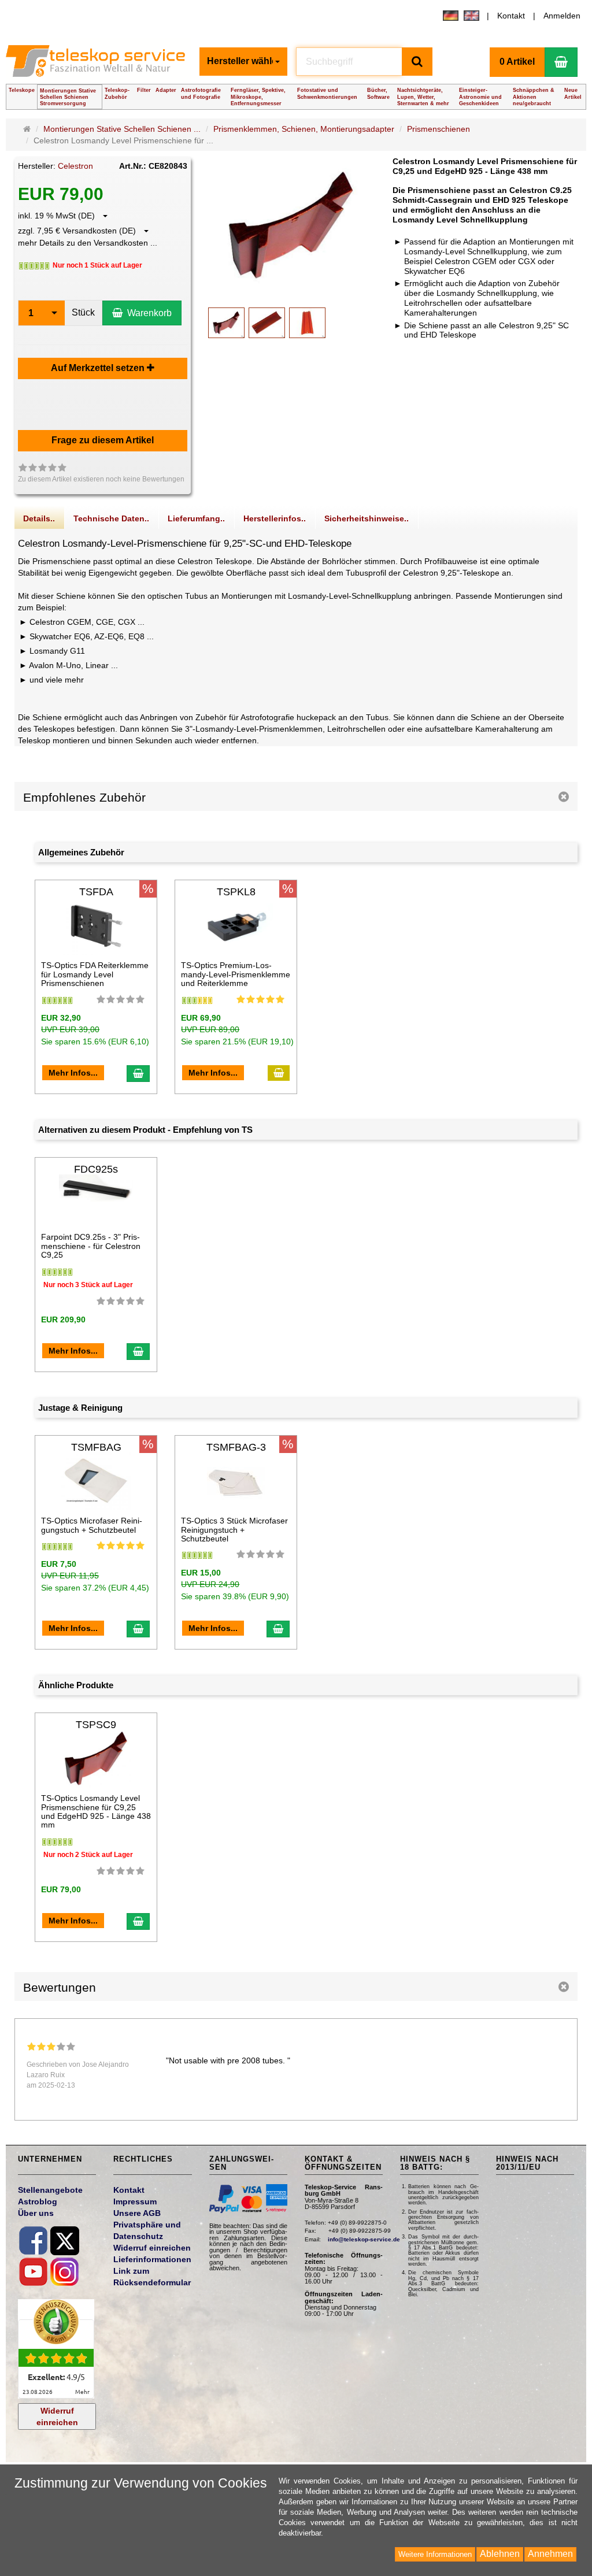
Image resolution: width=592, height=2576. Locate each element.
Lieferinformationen (152, 2259)
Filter (144, 90)
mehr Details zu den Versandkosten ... (88, 243)
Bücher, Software (378, 93)
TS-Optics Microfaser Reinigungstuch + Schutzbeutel (92, 1525)
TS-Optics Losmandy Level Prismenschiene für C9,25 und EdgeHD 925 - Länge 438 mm (96, 1811)
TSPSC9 (96, 1725)
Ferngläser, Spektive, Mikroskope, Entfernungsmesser (258, 97)
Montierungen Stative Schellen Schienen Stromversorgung (68, 97)
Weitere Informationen (435, 2554)
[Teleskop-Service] (98, 65)
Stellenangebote (50, 2190)
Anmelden (562, 16)
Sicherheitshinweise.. (367, 518)
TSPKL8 (236, 892)
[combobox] (243, 62)
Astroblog (38, 2201)
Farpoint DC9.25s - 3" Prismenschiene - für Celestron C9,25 (91, 1246)
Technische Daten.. (111, 518)
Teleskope (22, 90)
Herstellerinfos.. (275, 518)
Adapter (166, 90)
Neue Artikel (573, 93)
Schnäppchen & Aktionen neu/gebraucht (534, 97)
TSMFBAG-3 (236, 1447)
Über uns (36, 2213)
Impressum (135, 2201)
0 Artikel (517, 62)
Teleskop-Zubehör (117, 93)
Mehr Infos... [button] (73, 1073)
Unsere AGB (137, 2213)
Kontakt (511, 16)
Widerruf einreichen (57, 2416)
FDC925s (96, 1169)
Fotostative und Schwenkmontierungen (327, 93)
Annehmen (550, 2554)
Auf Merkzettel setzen (99, 368)
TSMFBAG (96, 1447)
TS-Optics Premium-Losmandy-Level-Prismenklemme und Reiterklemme (236, 974)
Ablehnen (500, 2554)
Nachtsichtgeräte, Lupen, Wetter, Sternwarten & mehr (423, 97)
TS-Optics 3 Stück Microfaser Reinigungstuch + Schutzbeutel (234, 1530)
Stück (83, 312)
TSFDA (96, 892)
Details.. (39, 518)
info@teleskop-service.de (364, 2239)
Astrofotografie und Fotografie (201, 93)
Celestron (75, 166)
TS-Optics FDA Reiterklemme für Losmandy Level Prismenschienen (95, 974)
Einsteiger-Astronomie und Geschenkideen (480, 97)
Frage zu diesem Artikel (103, 440)
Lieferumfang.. (196, 518)
